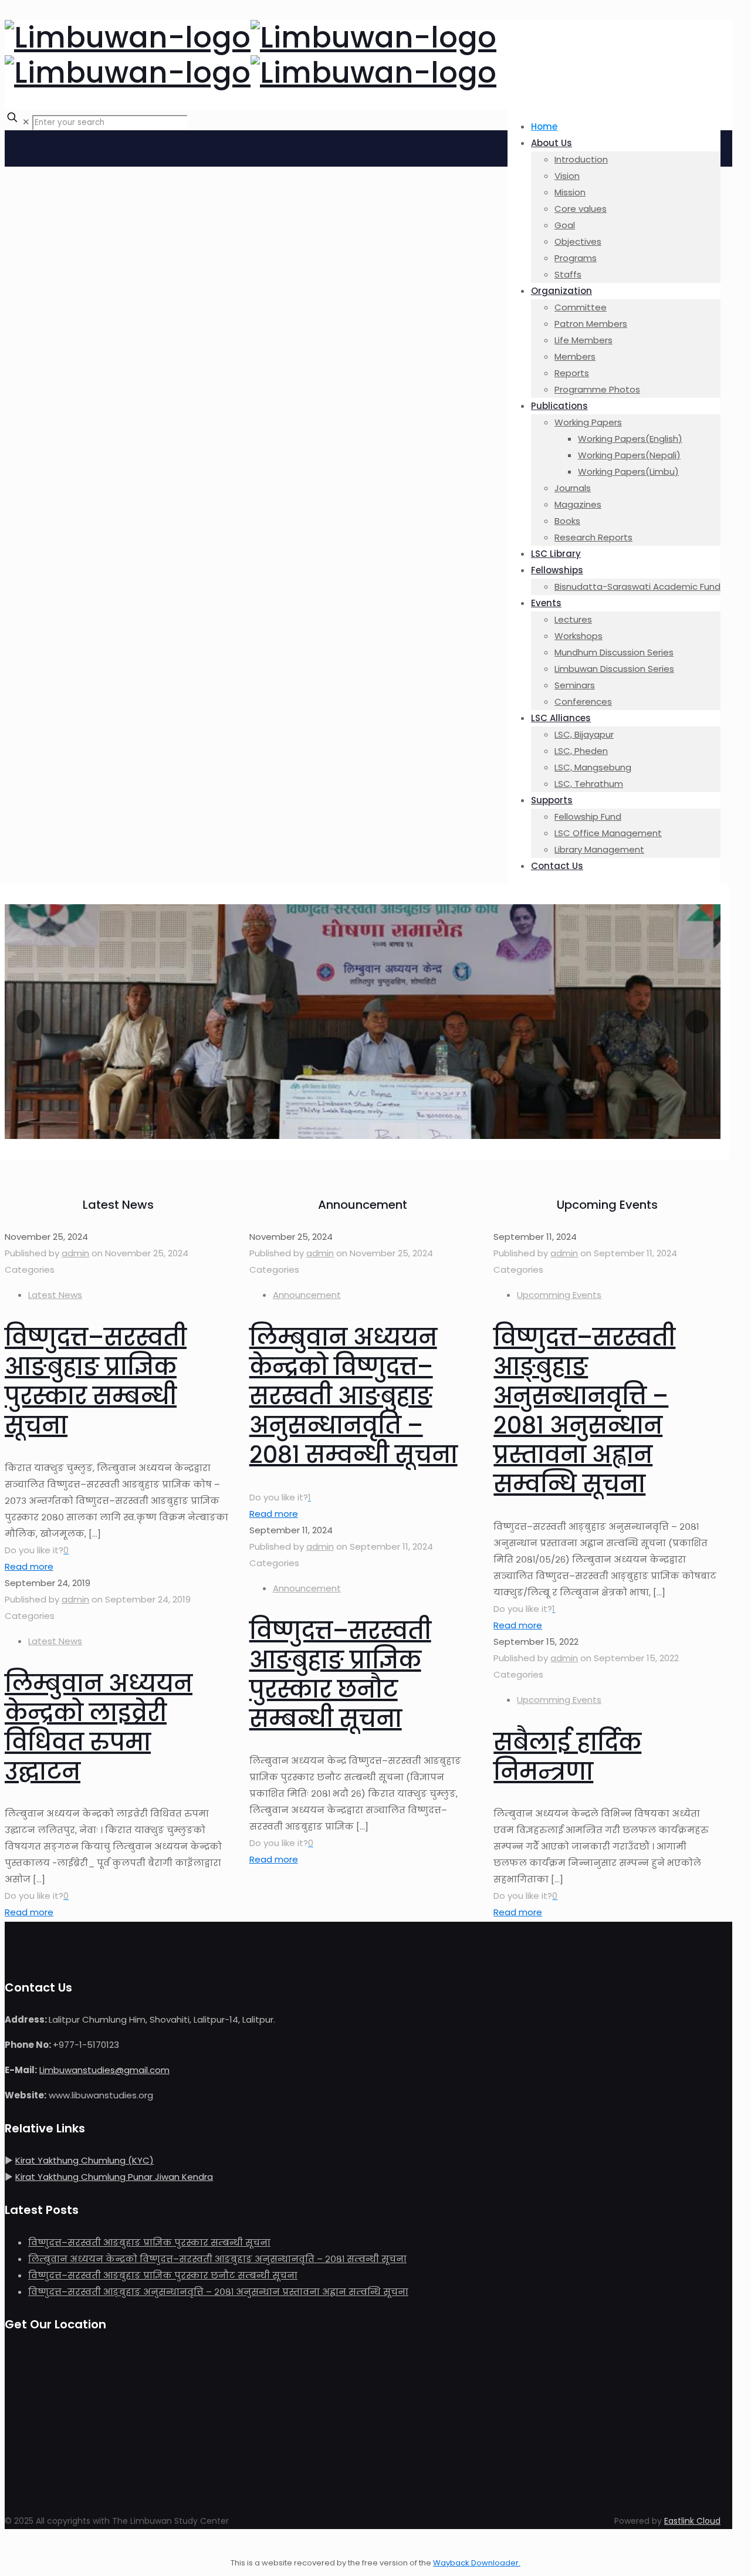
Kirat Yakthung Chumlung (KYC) (84, 2160)
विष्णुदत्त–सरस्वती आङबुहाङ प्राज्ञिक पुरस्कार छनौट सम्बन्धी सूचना (340, 1675)
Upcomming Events (559, 1295)
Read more (29, 1566)
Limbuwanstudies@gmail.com (104, 2070)
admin (75, 1253)
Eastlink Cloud (692, 2521)
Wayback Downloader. (477, 2563)
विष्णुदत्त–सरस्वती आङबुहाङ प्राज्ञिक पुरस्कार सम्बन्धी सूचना (96, 1381)
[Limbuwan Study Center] (251, 55)
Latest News (55, 1295)
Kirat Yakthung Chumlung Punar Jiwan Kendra (114, 2177)
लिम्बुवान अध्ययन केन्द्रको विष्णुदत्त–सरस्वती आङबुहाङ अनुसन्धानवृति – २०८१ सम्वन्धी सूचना (353, 1396)
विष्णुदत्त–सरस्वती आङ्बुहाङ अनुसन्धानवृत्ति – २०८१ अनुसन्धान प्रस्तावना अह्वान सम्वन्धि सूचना (584, 1411)
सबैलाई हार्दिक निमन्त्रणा (567, 1757)
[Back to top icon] (16, 2546)
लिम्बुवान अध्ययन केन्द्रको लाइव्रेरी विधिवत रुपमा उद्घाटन (99, 1728)
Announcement (307, 1295)
